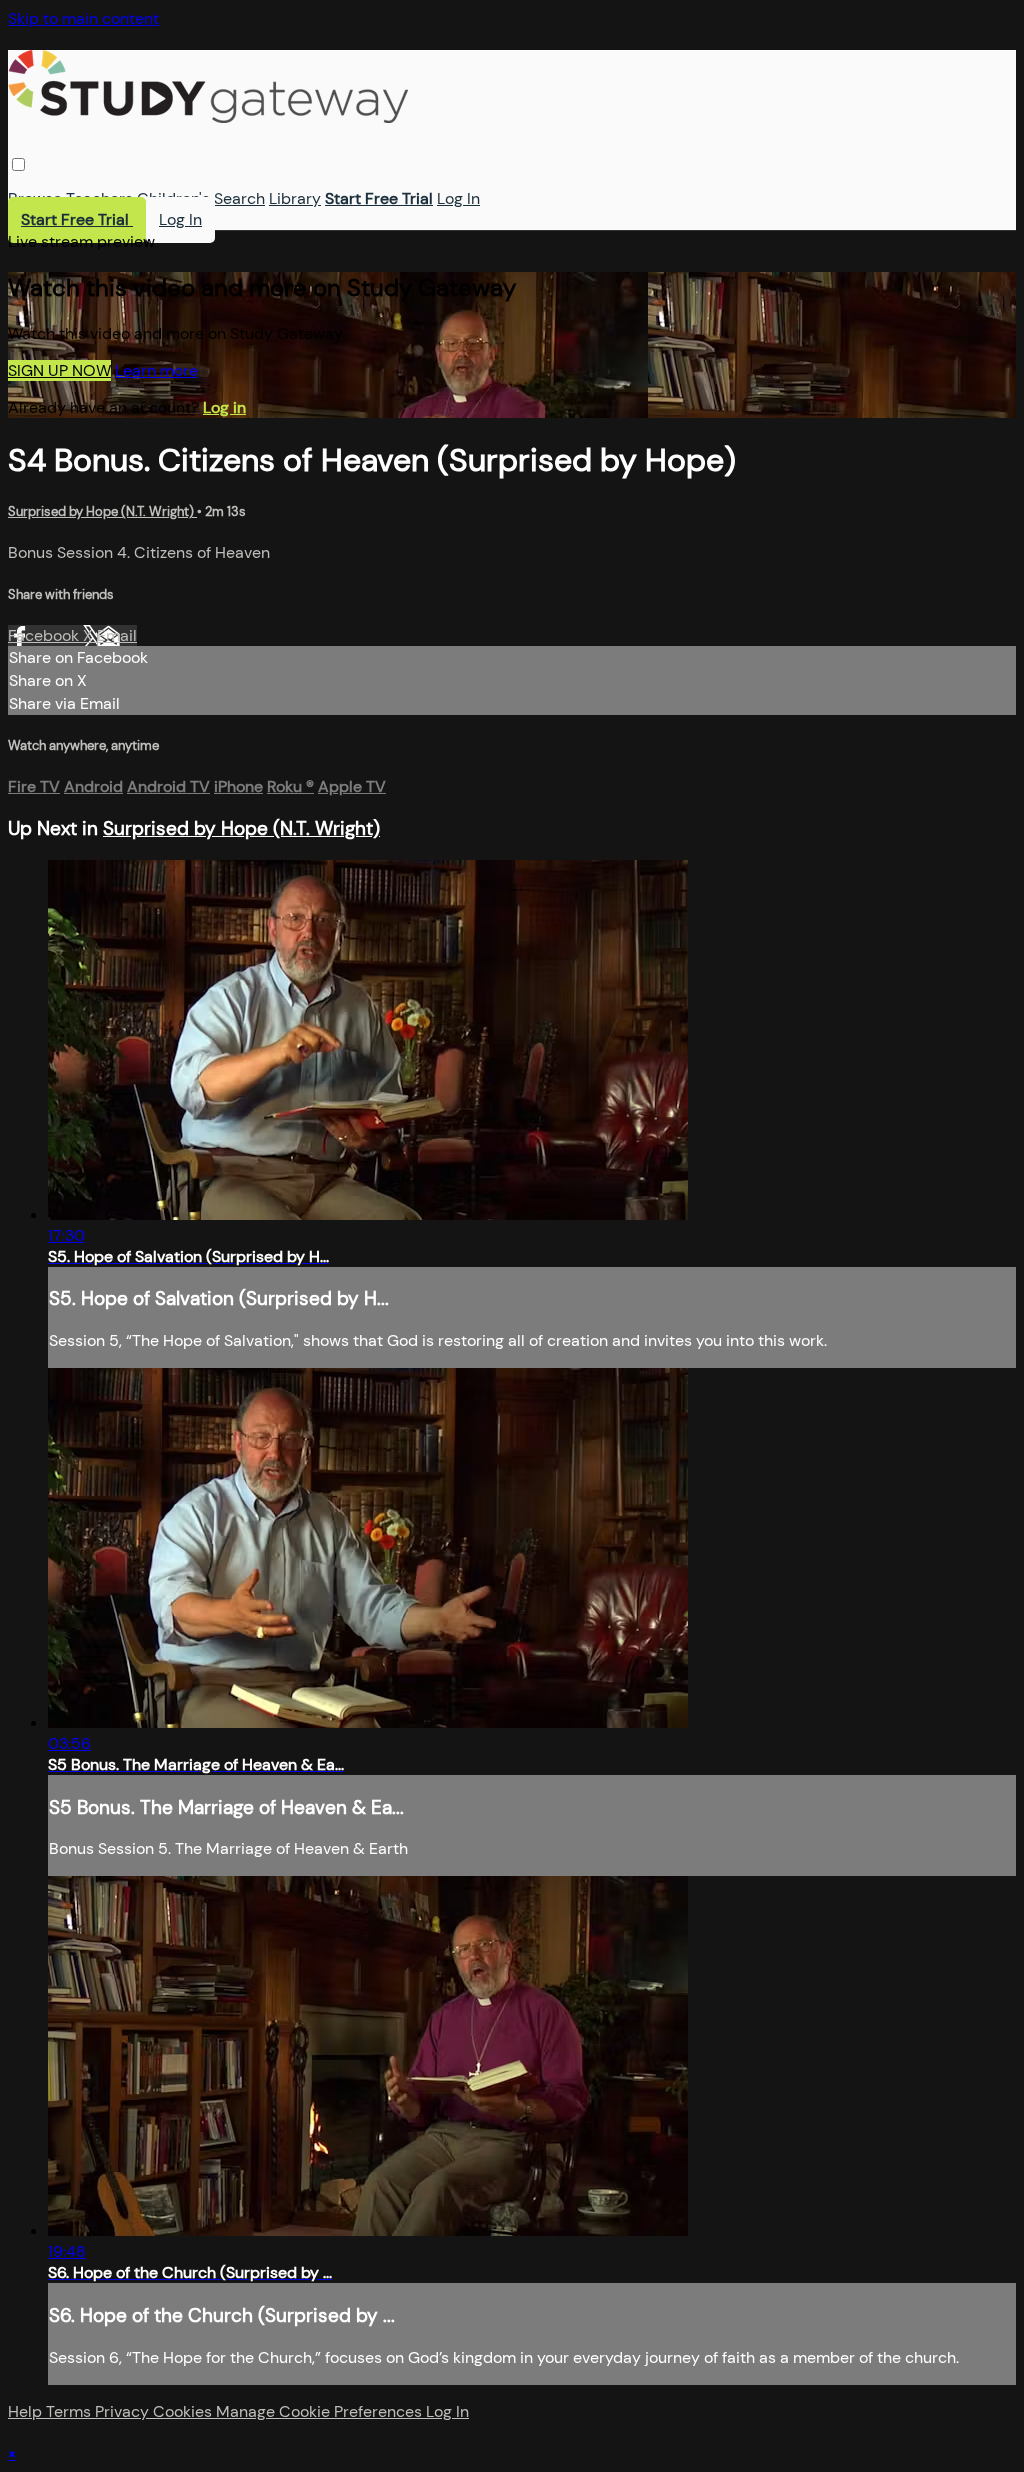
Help (27, 2411)
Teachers (99, 198)
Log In (458, 198)
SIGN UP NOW (59, 370)
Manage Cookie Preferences (321, 2411)
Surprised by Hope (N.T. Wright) (102, 511)
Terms (70, 2411)
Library (295, 198)
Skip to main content (83, 18)
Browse (35, 198)
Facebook (45, 635)
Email (117, 635)
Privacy (124, 2411)
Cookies (184, 2411)
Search (239, 198)
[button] (18, 164)
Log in (224, 407)
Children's (173, 198)
